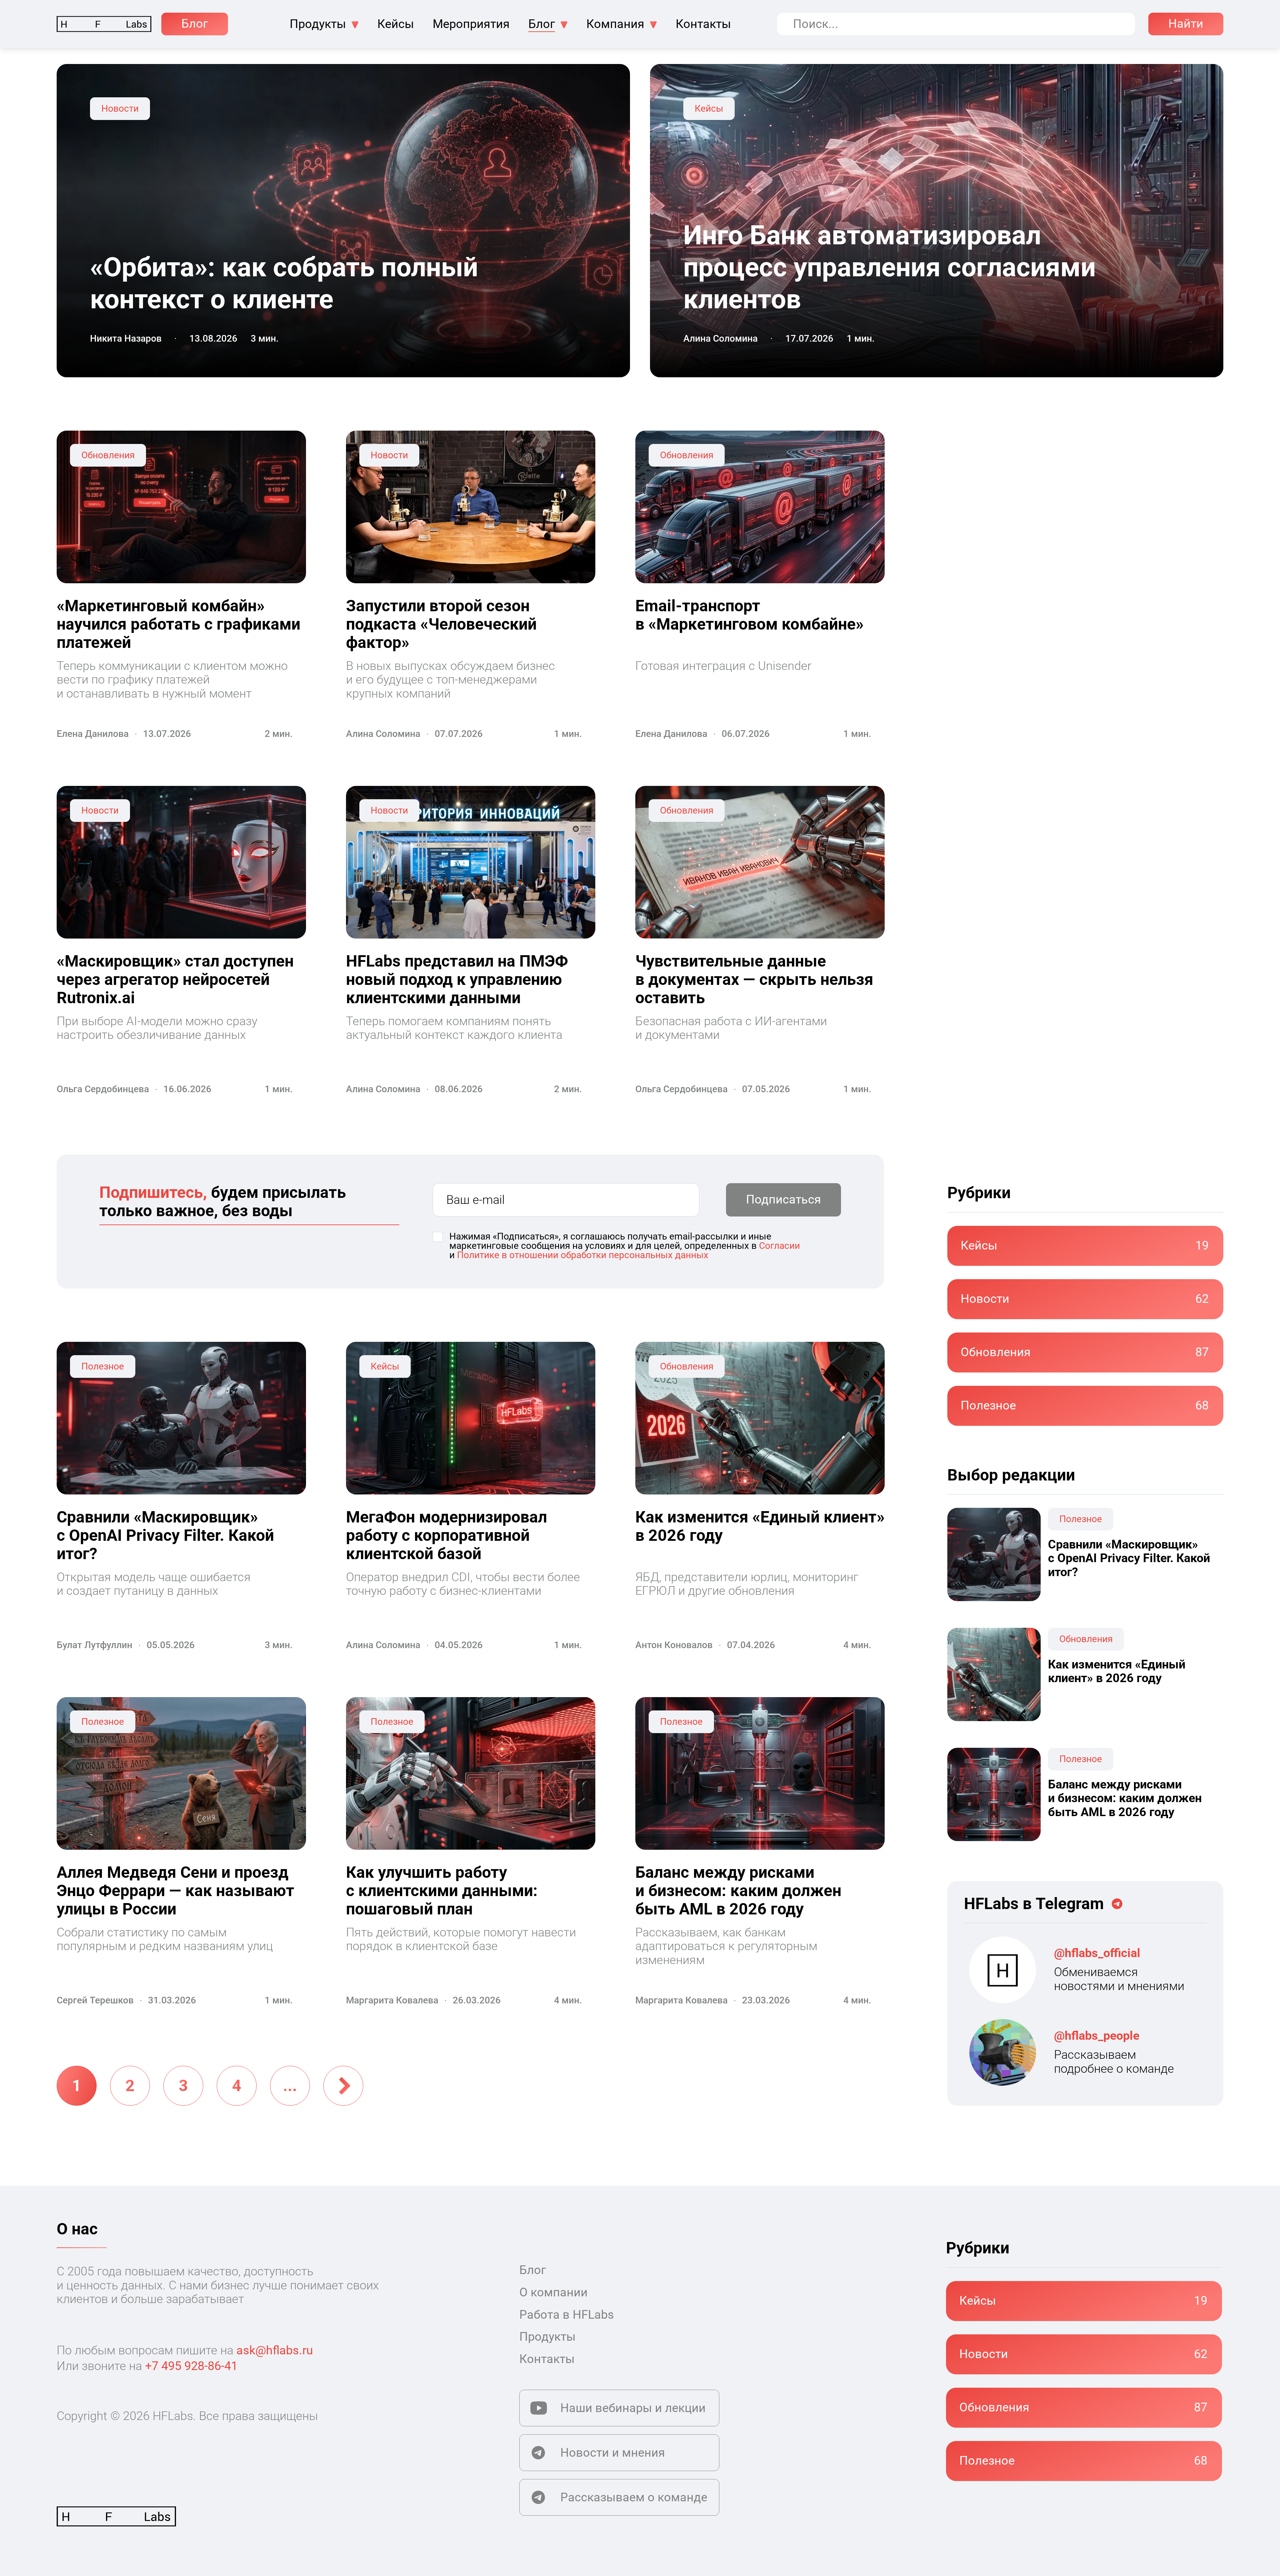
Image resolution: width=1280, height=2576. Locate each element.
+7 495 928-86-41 (191, 2366)
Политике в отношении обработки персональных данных (583, 1255)
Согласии (779, 1246)
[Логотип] (104, 24)
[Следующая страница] (343, 2086)
